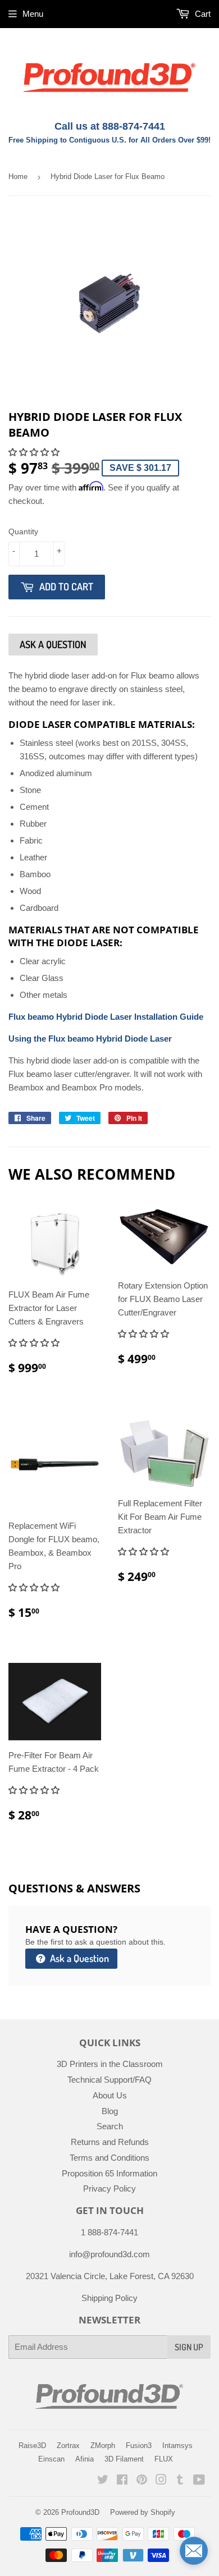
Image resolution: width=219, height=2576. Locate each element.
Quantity (23, 531)
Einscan (51, 2459)
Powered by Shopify (143, 2512)
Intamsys (177, 2446)
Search (110, 2126)
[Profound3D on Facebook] (122, 2481)
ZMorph (103, 2446)
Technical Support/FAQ (109, 2080)
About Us (110, 2095)
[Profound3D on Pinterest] (142, 2481)
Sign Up (189, 2347)
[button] (35, 452)
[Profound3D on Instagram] (161, 2481)
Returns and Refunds (110, 2142)
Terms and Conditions (109, 2158)
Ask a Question (78, 1958)
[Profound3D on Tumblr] (180, 2481)
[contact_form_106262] (194, 2551)
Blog (110, 2111)
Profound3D (80, 2512)
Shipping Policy (109, 2298)
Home (18, 177)
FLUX (164, 2459)
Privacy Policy (109, 2188)
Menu (33, 14)
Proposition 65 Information (109, 2173)
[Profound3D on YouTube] (199, 2481)
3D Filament (124, 2459)
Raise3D (32, 2446)
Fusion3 (139, 2446)
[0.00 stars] (145, 1334)
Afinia (85, 2459)
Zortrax (68, 2446)
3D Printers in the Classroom (110, 2064)
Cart (202, 14)
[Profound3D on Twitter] (103, 2481)
